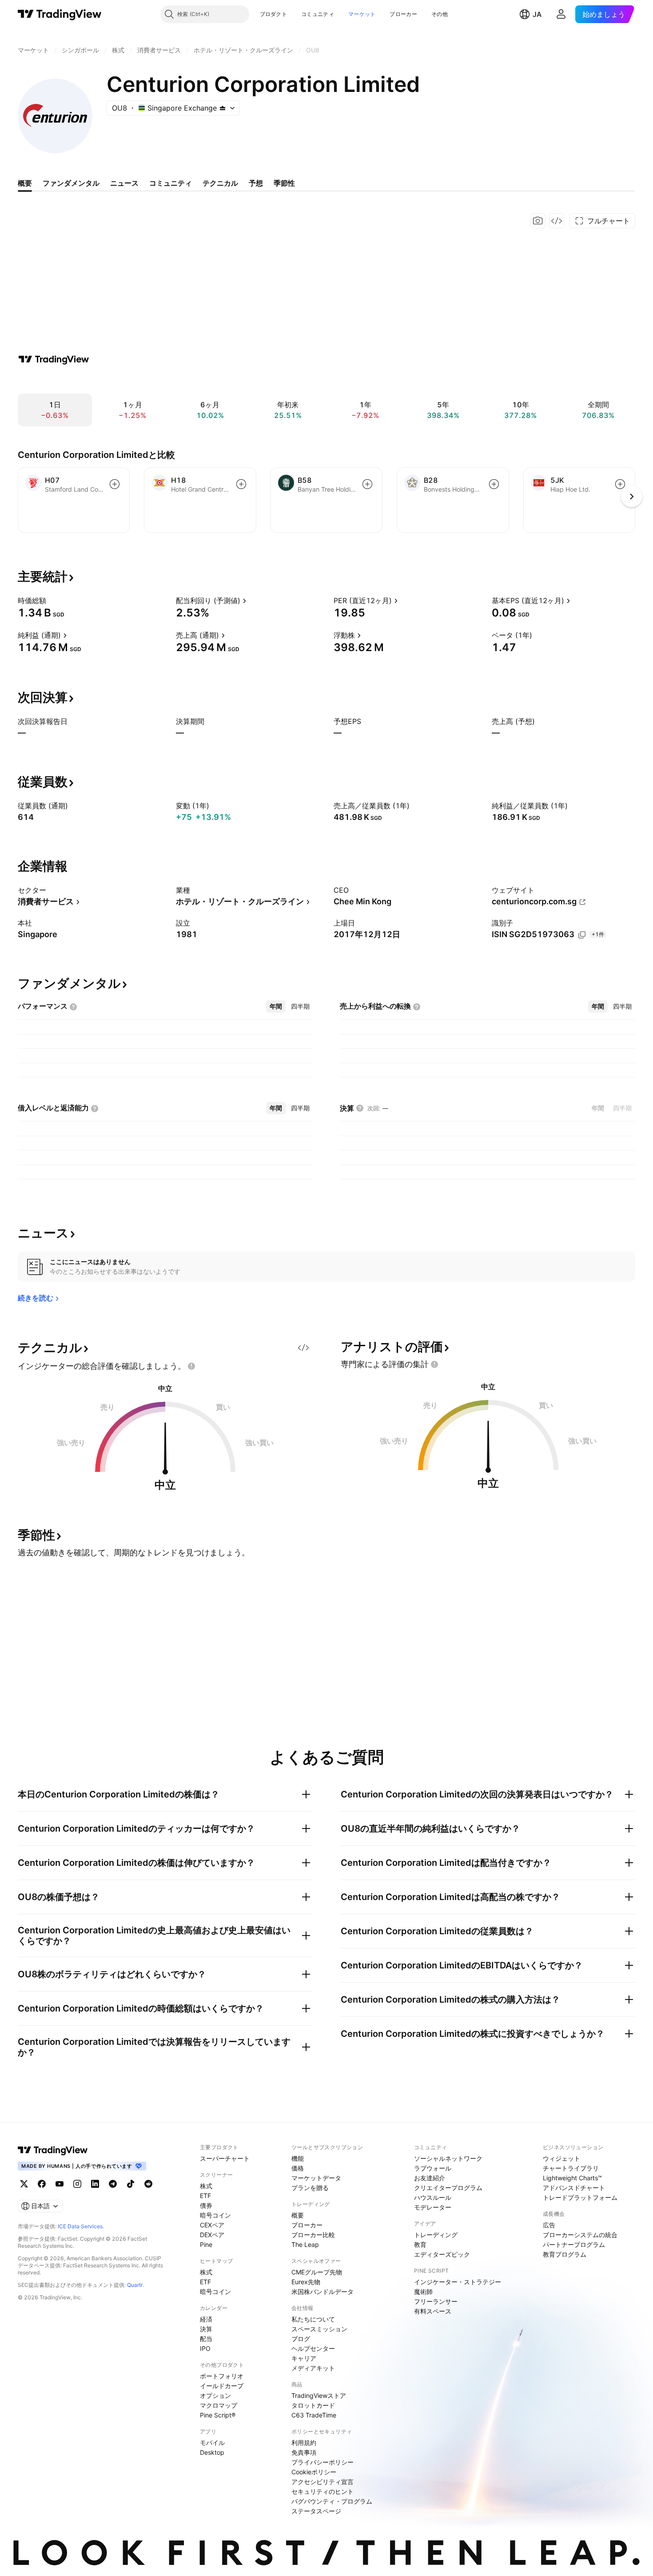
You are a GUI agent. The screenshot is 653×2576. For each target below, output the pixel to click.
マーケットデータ (316, 2178)
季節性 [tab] (284, 183)
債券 (206, 2205)
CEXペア (212, 2225)
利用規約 (304, 2443)
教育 (420, 2244)
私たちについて (313, 2319)
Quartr (135, 2285)
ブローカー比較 (313, 2235)
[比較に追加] (115, 484)
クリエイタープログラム (448, 2188)
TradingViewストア (319, 2395)
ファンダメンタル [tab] (71, 183)
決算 (206, 2329)
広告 (549, 2225)
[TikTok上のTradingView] (131, 2184)
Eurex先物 (306, 2282)
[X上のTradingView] (24, 2184)
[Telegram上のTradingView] (113, 2184)
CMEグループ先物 (317, 2272)
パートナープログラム (574, 2244)
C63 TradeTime (314, 2415)
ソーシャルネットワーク (448, 2158)
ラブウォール (433, 2168)
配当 (206, 2339)
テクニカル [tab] (220, 183)
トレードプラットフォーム (580, 2197)
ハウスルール (433, 2197)
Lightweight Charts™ (572, 2178)
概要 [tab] (25, 183)
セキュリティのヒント (323, 2491)
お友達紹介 (430, 2178)
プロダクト (274, 14)
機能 (298, 2158)
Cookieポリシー (314, 2472)
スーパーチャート (225, 2158)
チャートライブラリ (571, 2168)
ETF (205, 2196)
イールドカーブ (222, 2386)
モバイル (212, 2443)
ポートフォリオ (222, 2376)
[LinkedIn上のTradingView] (95, 2184)
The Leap (305, 2244)
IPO (205, 2348)
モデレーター (433, 2207)
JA (537, 14)
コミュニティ (318, 14)
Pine (206, 2244)
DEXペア (212, 2235)
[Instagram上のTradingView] (77, 2184)
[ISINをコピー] (582, 935)
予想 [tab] (256, 183)
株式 (206, 2186)
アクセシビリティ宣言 (323, 2482)
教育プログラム (565, 2254)
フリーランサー (436, 2301)
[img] (223, 108)
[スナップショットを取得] (538, 221)
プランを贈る (310, 2188)
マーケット (362, 14)
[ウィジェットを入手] (557, 221)
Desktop (212, 2452)
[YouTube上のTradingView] (60, 2184)
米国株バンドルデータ (323, 2292)
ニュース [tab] (124, 183)
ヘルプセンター (313, 2348)
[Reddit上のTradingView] (148, 2184)
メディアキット (313, 2368)
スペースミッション (319, 2329)
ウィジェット (561, 2158)
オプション (215, 2395)
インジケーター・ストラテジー (458, 2282)
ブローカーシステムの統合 (580, 2235)
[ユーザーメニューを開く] (561, 14)
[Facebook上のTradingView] (42, 2184)
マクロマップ (219, 2405)
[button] (294, 14)
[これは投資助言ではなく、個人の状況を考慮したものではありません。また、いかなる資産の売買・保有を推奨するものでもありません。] (191, 1366)
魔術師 (423, 2292)
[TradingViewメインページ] (53, 2150)
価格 (298, 2168)
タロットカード (313, 2405)
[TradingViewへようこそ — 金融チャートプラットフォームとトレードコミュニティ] (54, 359)
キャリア (304, 2358)
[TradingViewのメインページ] (60, 14)
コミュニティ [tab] (171, 183)
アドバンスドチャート (574, 2188)
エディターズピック (442, 2254)
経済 (206, 2319)
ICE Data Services (80, 2226)
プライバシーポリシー (323, 2462)
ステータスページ (316, 2511)
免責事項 (304, 2452)
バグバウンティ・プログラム (332, 2501)
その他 (440, 14)
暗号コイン (215, 2215)
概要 (298, 2215)
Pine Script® (218, 2415)
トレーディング (436, 2235)
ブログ (301, 2339)
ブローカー (403, 14)
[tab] (276, 1006)
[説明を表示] (52, 600)
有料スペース (433, 2311)
